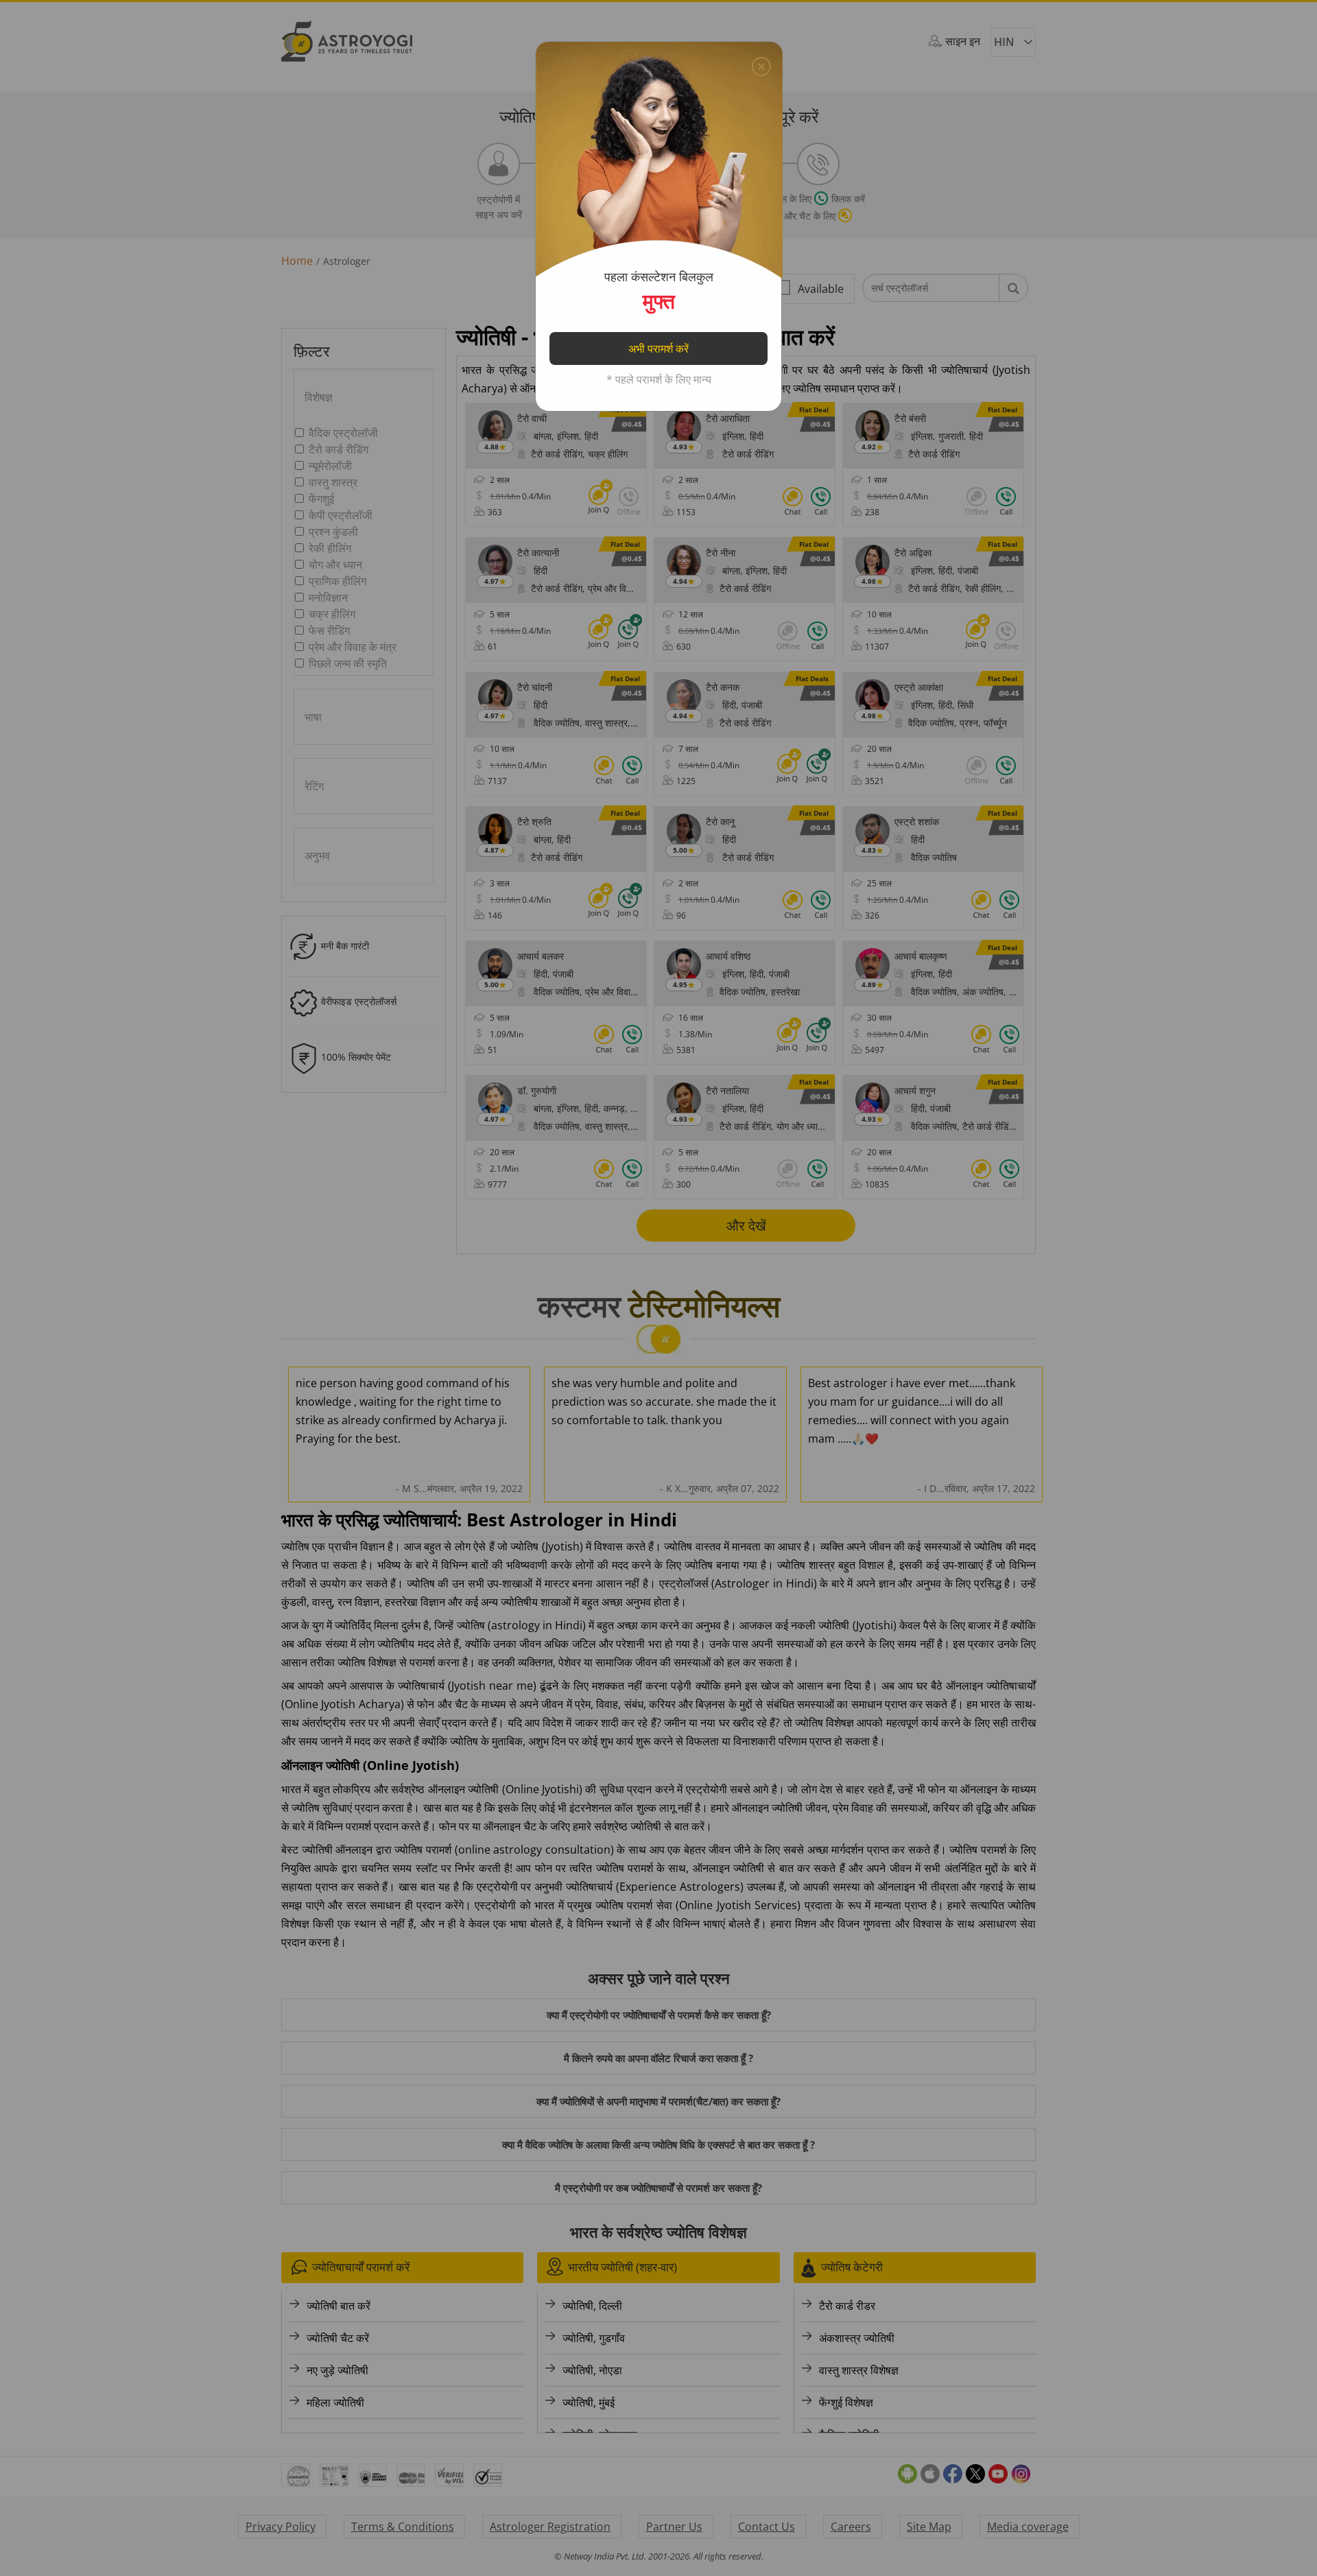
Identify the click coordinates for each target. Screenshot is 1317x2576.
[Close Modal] (761, 63)
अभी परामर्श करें (658, 348)
